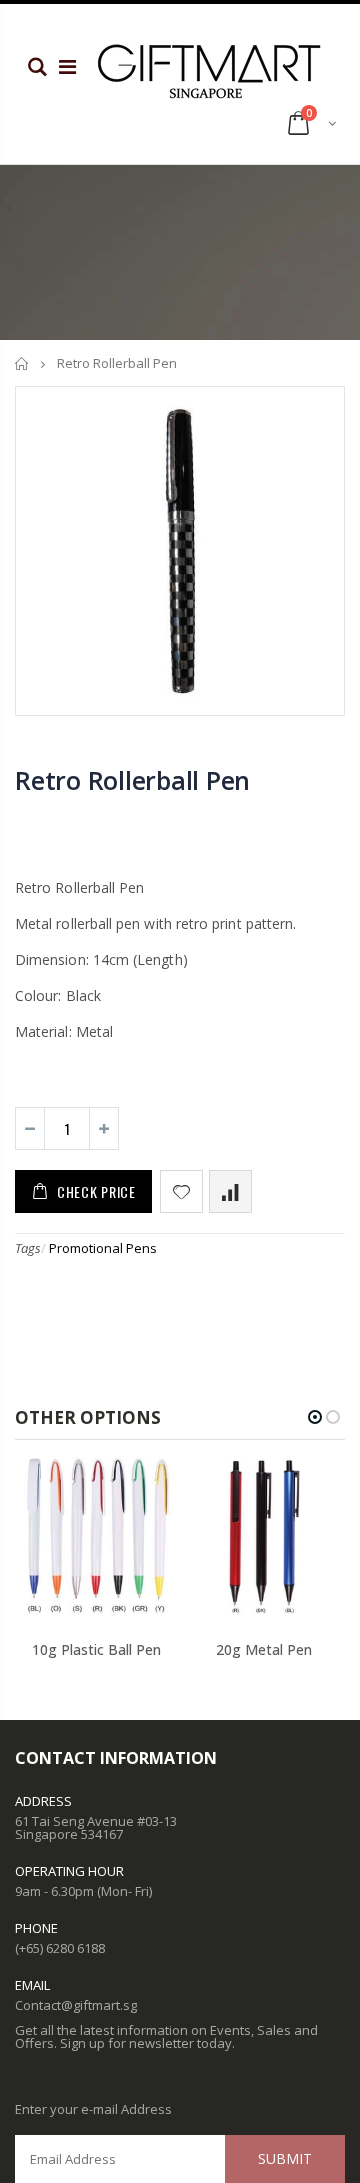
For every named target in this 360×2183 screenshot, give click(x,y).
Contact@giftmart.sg (76, 2005)
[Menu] (67, 66)
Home (22, 363)
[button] (315, 1417)
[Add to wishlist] (181, 1191)
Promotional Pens (103, 1248)
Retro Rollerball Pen (132, 780)
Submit (285, 2158)
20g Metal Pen (264, 1649)
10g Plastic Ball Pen (96, 1649)
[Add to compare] (230, 1191)
